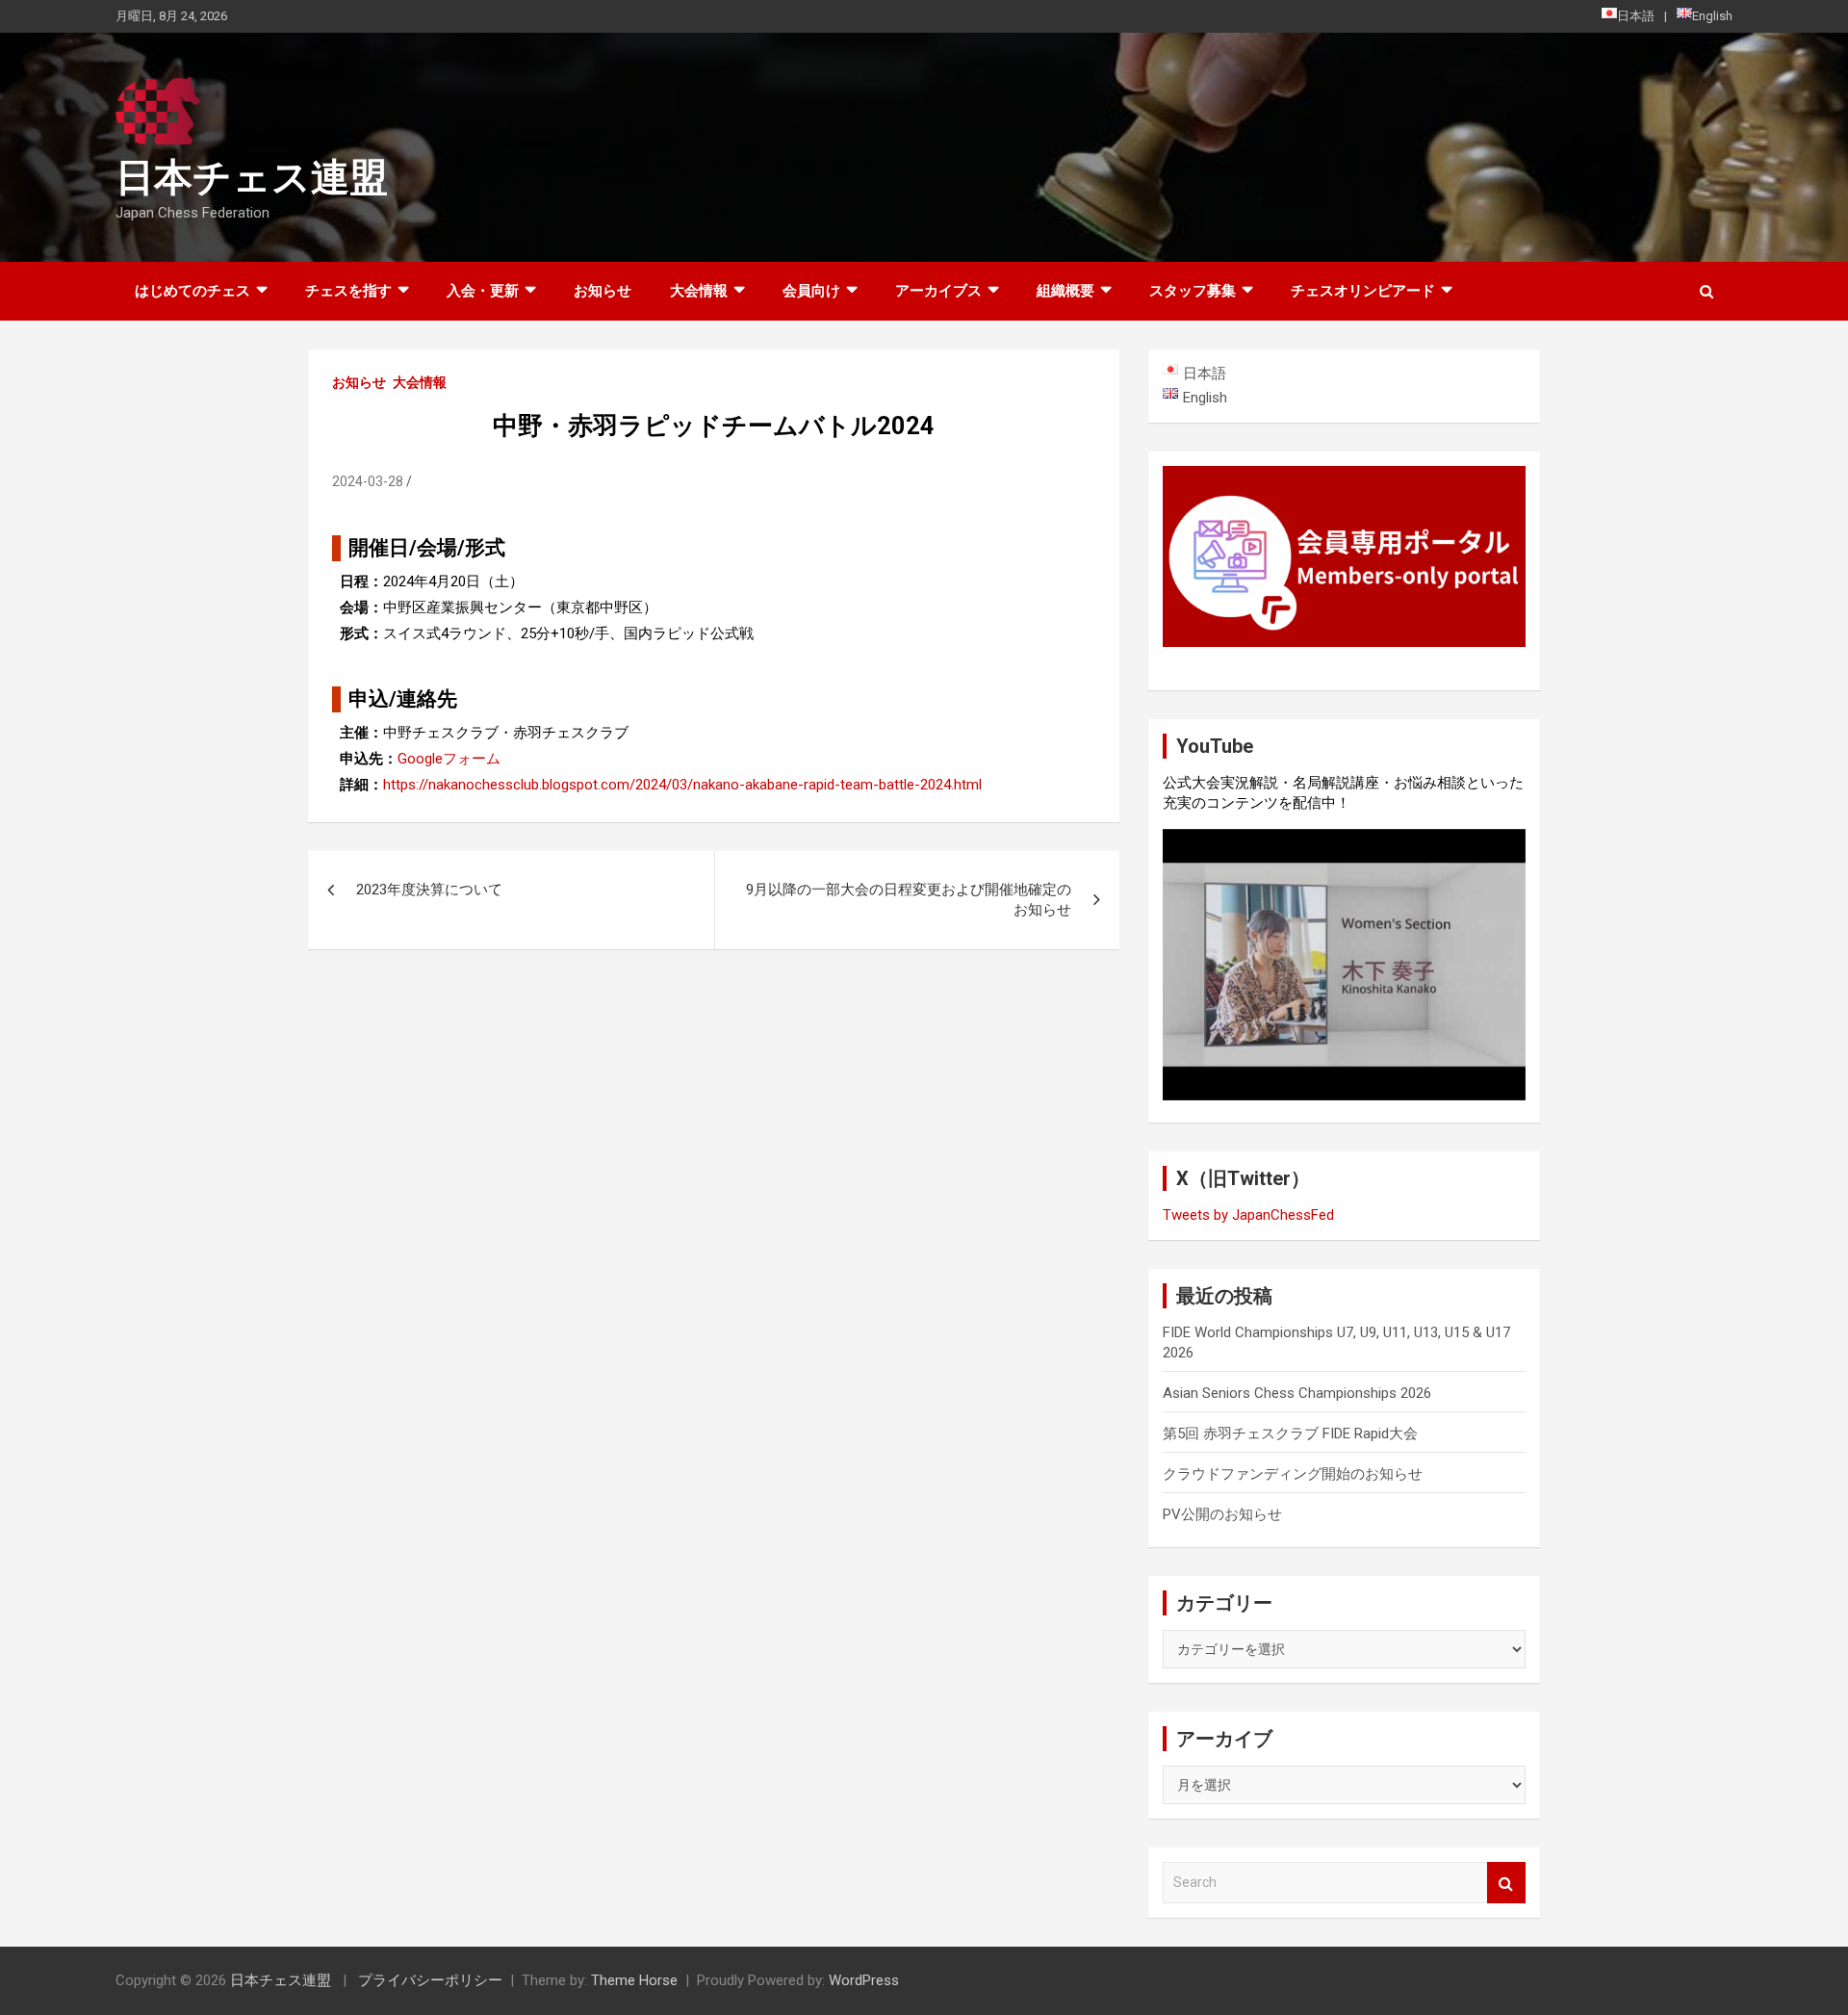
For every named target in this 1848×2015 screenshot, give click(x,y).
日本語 (1636, 16)
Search (1506, 1883)
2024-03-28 (368, 481)
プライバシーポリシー (430, 1980)
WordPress (864, 1980)
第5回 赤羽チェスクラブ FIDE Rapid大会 (1290, 1434)
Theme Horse (634, 1980)
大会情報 (420, 382)
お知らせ (603, 291)
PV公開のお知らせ (1222, 1514)
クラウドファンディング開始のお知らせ (1293, 1474)
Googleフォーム (449, 759)
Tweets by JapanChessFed (1248, 1215)
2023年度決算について (429, 890)
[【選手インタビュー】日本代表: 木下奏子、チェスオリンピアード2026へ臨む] (1344, 965)
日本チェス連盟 (252, 178)
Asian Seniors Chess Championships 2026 (1297, 1393)
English (1712, 16)
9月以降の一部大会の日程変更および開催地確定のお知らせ (909, 900)
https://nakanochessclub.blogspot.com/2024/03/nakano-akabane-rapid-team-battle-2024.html (682, 785)
